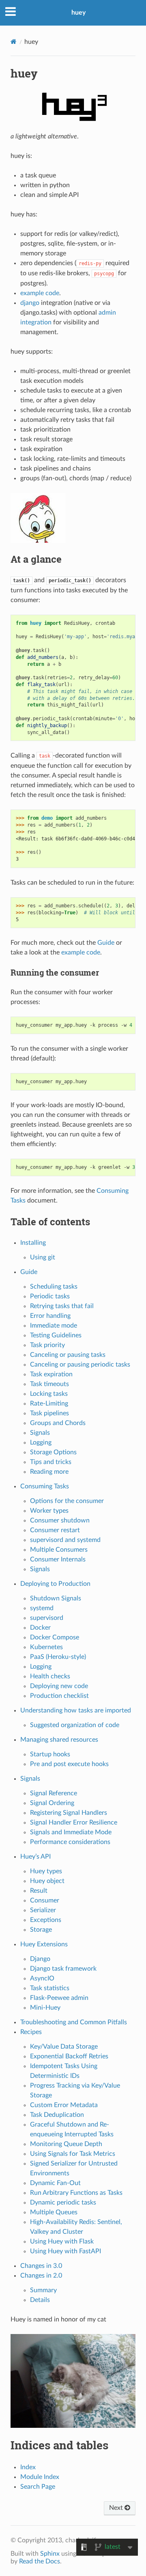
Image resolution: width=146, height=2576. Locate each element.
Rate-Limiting (49, 1404)
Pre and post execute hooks (69, 1764)
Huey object (47, 1881)
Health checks (50, 1676)
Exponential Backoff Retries (69, 2056)
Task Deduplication (57, 2115)
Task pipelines (49, 1413)
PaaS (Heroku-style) (58, 1657)
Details (40, 2300)
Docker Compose (55, 1637)
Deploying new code (59, 1686)
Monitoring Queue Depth (66, 2144)
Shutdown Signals (56, 1598)
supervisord (47, 1618)
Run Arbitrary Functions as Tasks (76, 2193)
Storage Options (53, 1452)
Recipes (31, 2032)
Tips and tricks (51, 1462)
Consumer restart (55, 1530)
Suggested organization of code (75, 1725)
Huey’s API (35, 1857)
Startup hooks (50, 1754)
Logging (41, 1442)
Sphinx (50, 2554)
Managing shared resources (59, 1740)
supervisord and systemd (65, 1540)
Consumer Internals (58, 1559)
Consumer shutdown (60, 1520)
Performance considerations (70, 1842)
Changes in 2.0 (41, 2276)
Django (40, 1959)
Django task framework (63, 1969)
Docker (40, 1628)
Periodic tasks (50, 1296)
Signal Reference (54, 1793)
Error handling (50, 1316)
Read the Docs (40, 2561)
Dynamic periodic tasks (63, 2202)
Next (117, 2508)
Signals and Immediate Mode (71, 1832)
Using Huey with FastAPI (65, 2251)
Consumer (45, 1900)
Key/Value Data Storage (64, 2047)
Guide (29, 1272)
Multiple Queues (54, 2212)
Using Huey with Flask (62, 2241)
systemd (42, 1608)
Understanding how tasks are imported (76, 1710)
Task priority (47, 1345)
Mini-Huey (45, 2008)
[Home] (14, 42)
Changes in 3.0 (41, 2266)
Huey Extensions (44, 1944)
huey (78, 13)
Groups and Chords (58, 1423)
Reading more (49, 1472)
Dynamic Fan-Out (55, 2183)
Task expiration (51, 1374)
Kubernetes (46, 1647)
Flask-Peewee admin (59, 1998)
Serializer (43, 1910)
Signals (40, 1433)
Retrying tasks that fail (62, 1306)
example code (40, 293)
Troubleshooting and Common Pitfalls (74, 2022)
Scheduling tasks (54, 1287)
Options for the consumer (67, 1501)
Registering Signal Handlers (69, 1813)
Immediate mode (54, 1326)
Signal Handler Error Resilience (74, 1822)
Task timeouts (49, 1384)
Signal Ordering (52, 1803)
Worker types (49, 1511)
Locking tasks (49, 1394)
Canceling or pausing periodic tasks (80, 1365)
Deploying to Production (55, 1584)
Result (39, 1891)
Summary (43, 2290)
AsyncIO (42, 1978)
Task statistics (50, 1988)
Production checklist (59, 1696)
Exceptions (46, 1920)
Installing (33, 1243)
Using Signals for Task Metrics (73, 2154)
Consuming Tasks (45, 1486)
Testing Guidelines (56, 1335)
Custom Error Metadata (64, 2105)
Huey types (46, 1871)
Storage (41, 1930)
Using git (43, 1257)
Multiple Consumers (59, 1550)
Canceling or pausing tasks (68, 1355)
